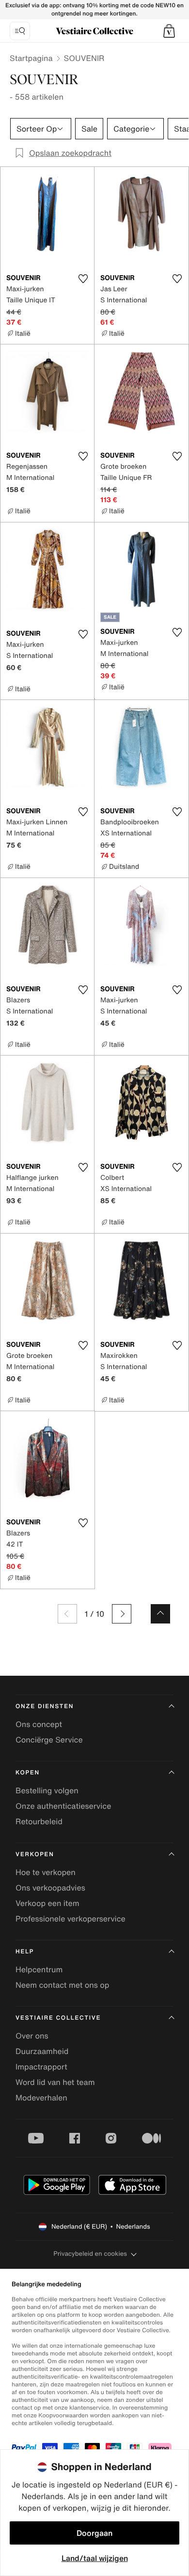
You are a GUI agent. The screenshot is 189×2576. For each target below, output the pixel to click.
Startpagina (31, 58)
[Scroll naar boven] (160, 1614)
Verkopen (35, 1854)
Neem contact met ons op (62, 1985)
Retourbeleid (39, 1821)
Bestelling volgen (47, 1790)
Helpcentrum (39, 1969)
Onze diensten (45, 1706)
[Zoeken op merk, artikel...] (20, 31)
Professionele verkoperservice (71, 1919)
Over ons (32, 2036)
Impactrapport (41, 2067)
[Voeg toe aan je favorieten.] (83, 279)
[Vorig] (67, 1614)
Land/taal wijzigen (95, 2558)
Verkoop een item (47, 1903)
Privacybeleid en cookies (90, 2254)
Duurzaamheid (42, 2051)
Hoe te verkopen (46, 1872)
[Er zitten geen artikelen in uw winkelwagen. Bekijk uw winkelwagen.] (169, 31)
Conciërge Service (49, 1740)
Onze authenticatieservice (63, 1806)
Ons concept (39, 1724)
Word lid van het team (55, 2082)
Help (25, 1952)
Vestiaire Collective (58, 2018)
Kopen (28, 1773)
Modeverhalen (41, 2098)
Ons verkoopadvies (50, 1888)
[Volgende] (122, 1614)
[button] (169, 31)
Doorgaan (94, 2533)
